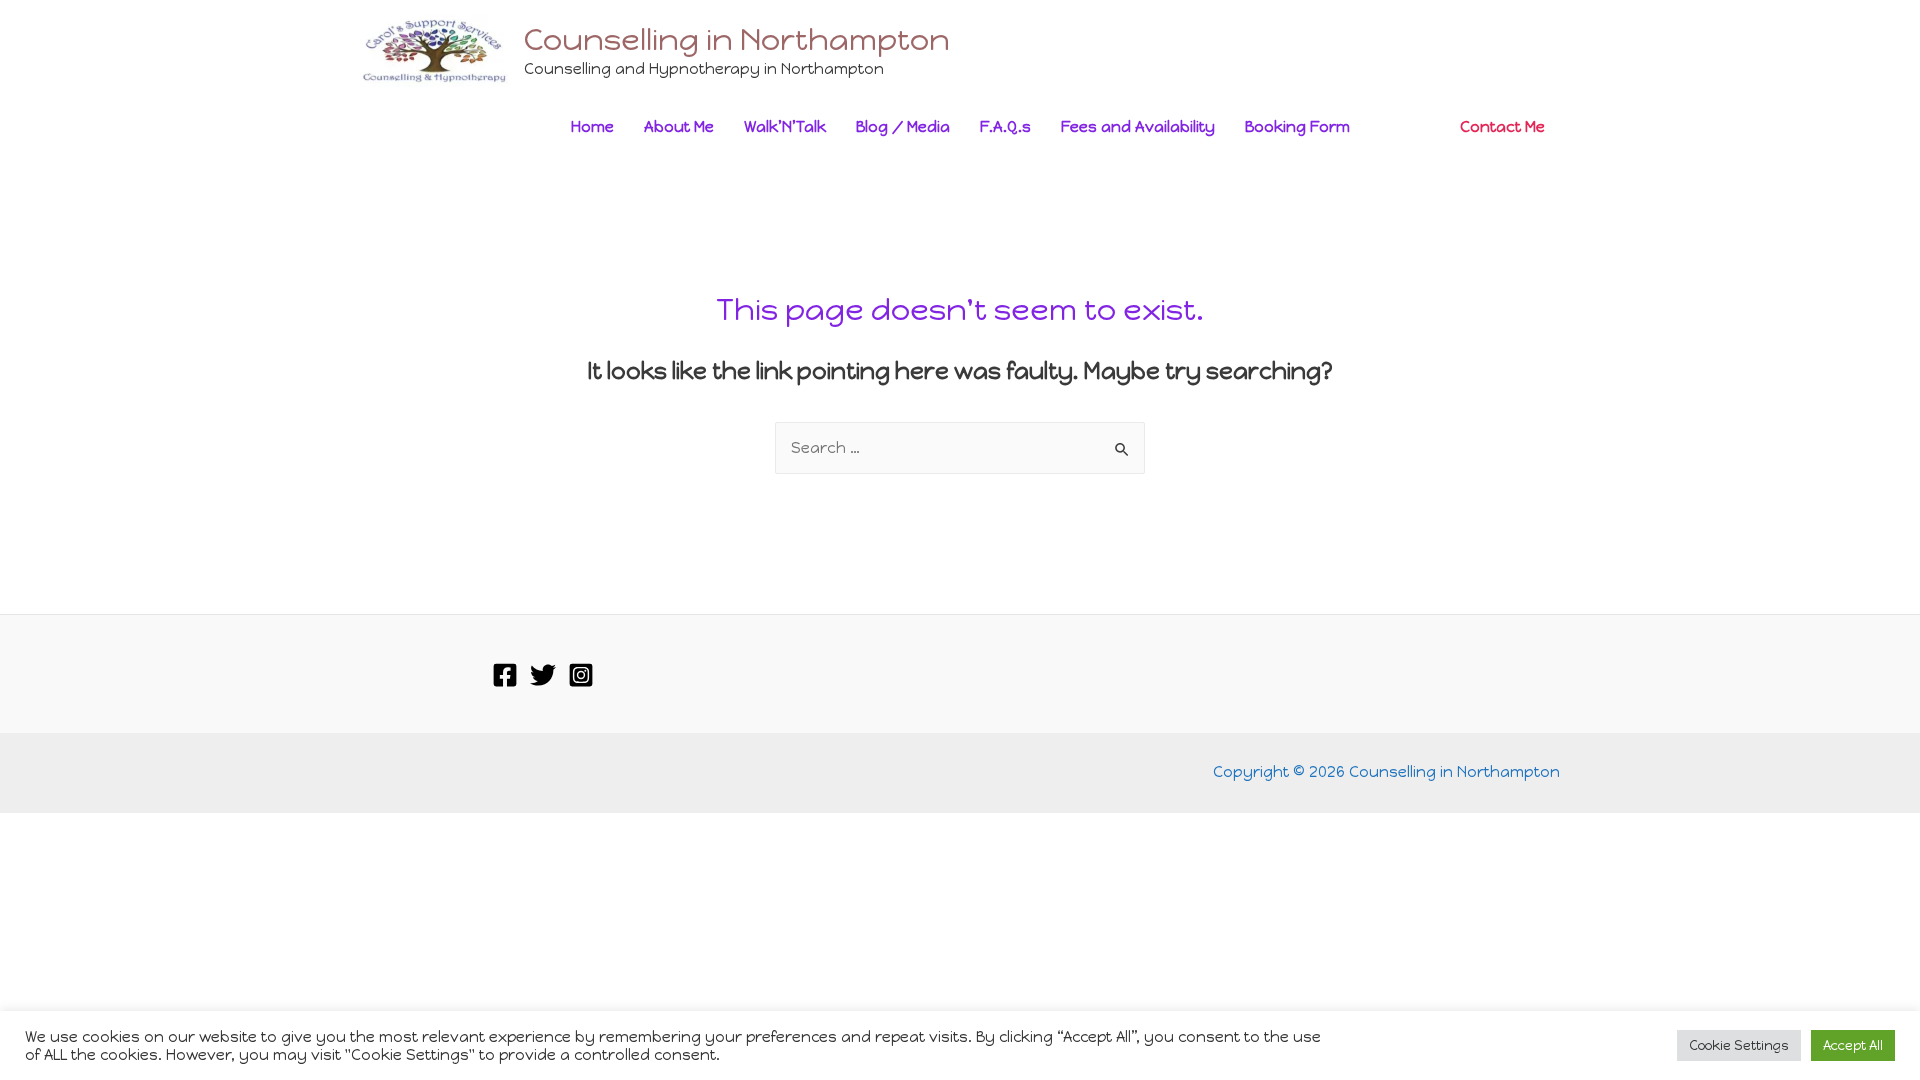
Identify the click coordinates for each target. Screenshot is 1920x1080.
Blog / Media (903, 127)
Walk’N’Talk (785, 127)
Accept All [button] (1853, 1045)
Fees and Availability (1138, 127)
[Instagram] (581, 675)
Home (592, 127)
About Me (679, 127)
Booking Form (1297, 127)
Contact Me (1502, 127)
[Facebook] (505, 675)
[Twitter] (543, 675)
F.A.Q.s (1005, 127)
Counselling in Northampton (737, 39)
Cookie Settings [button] (1739, 1045)
